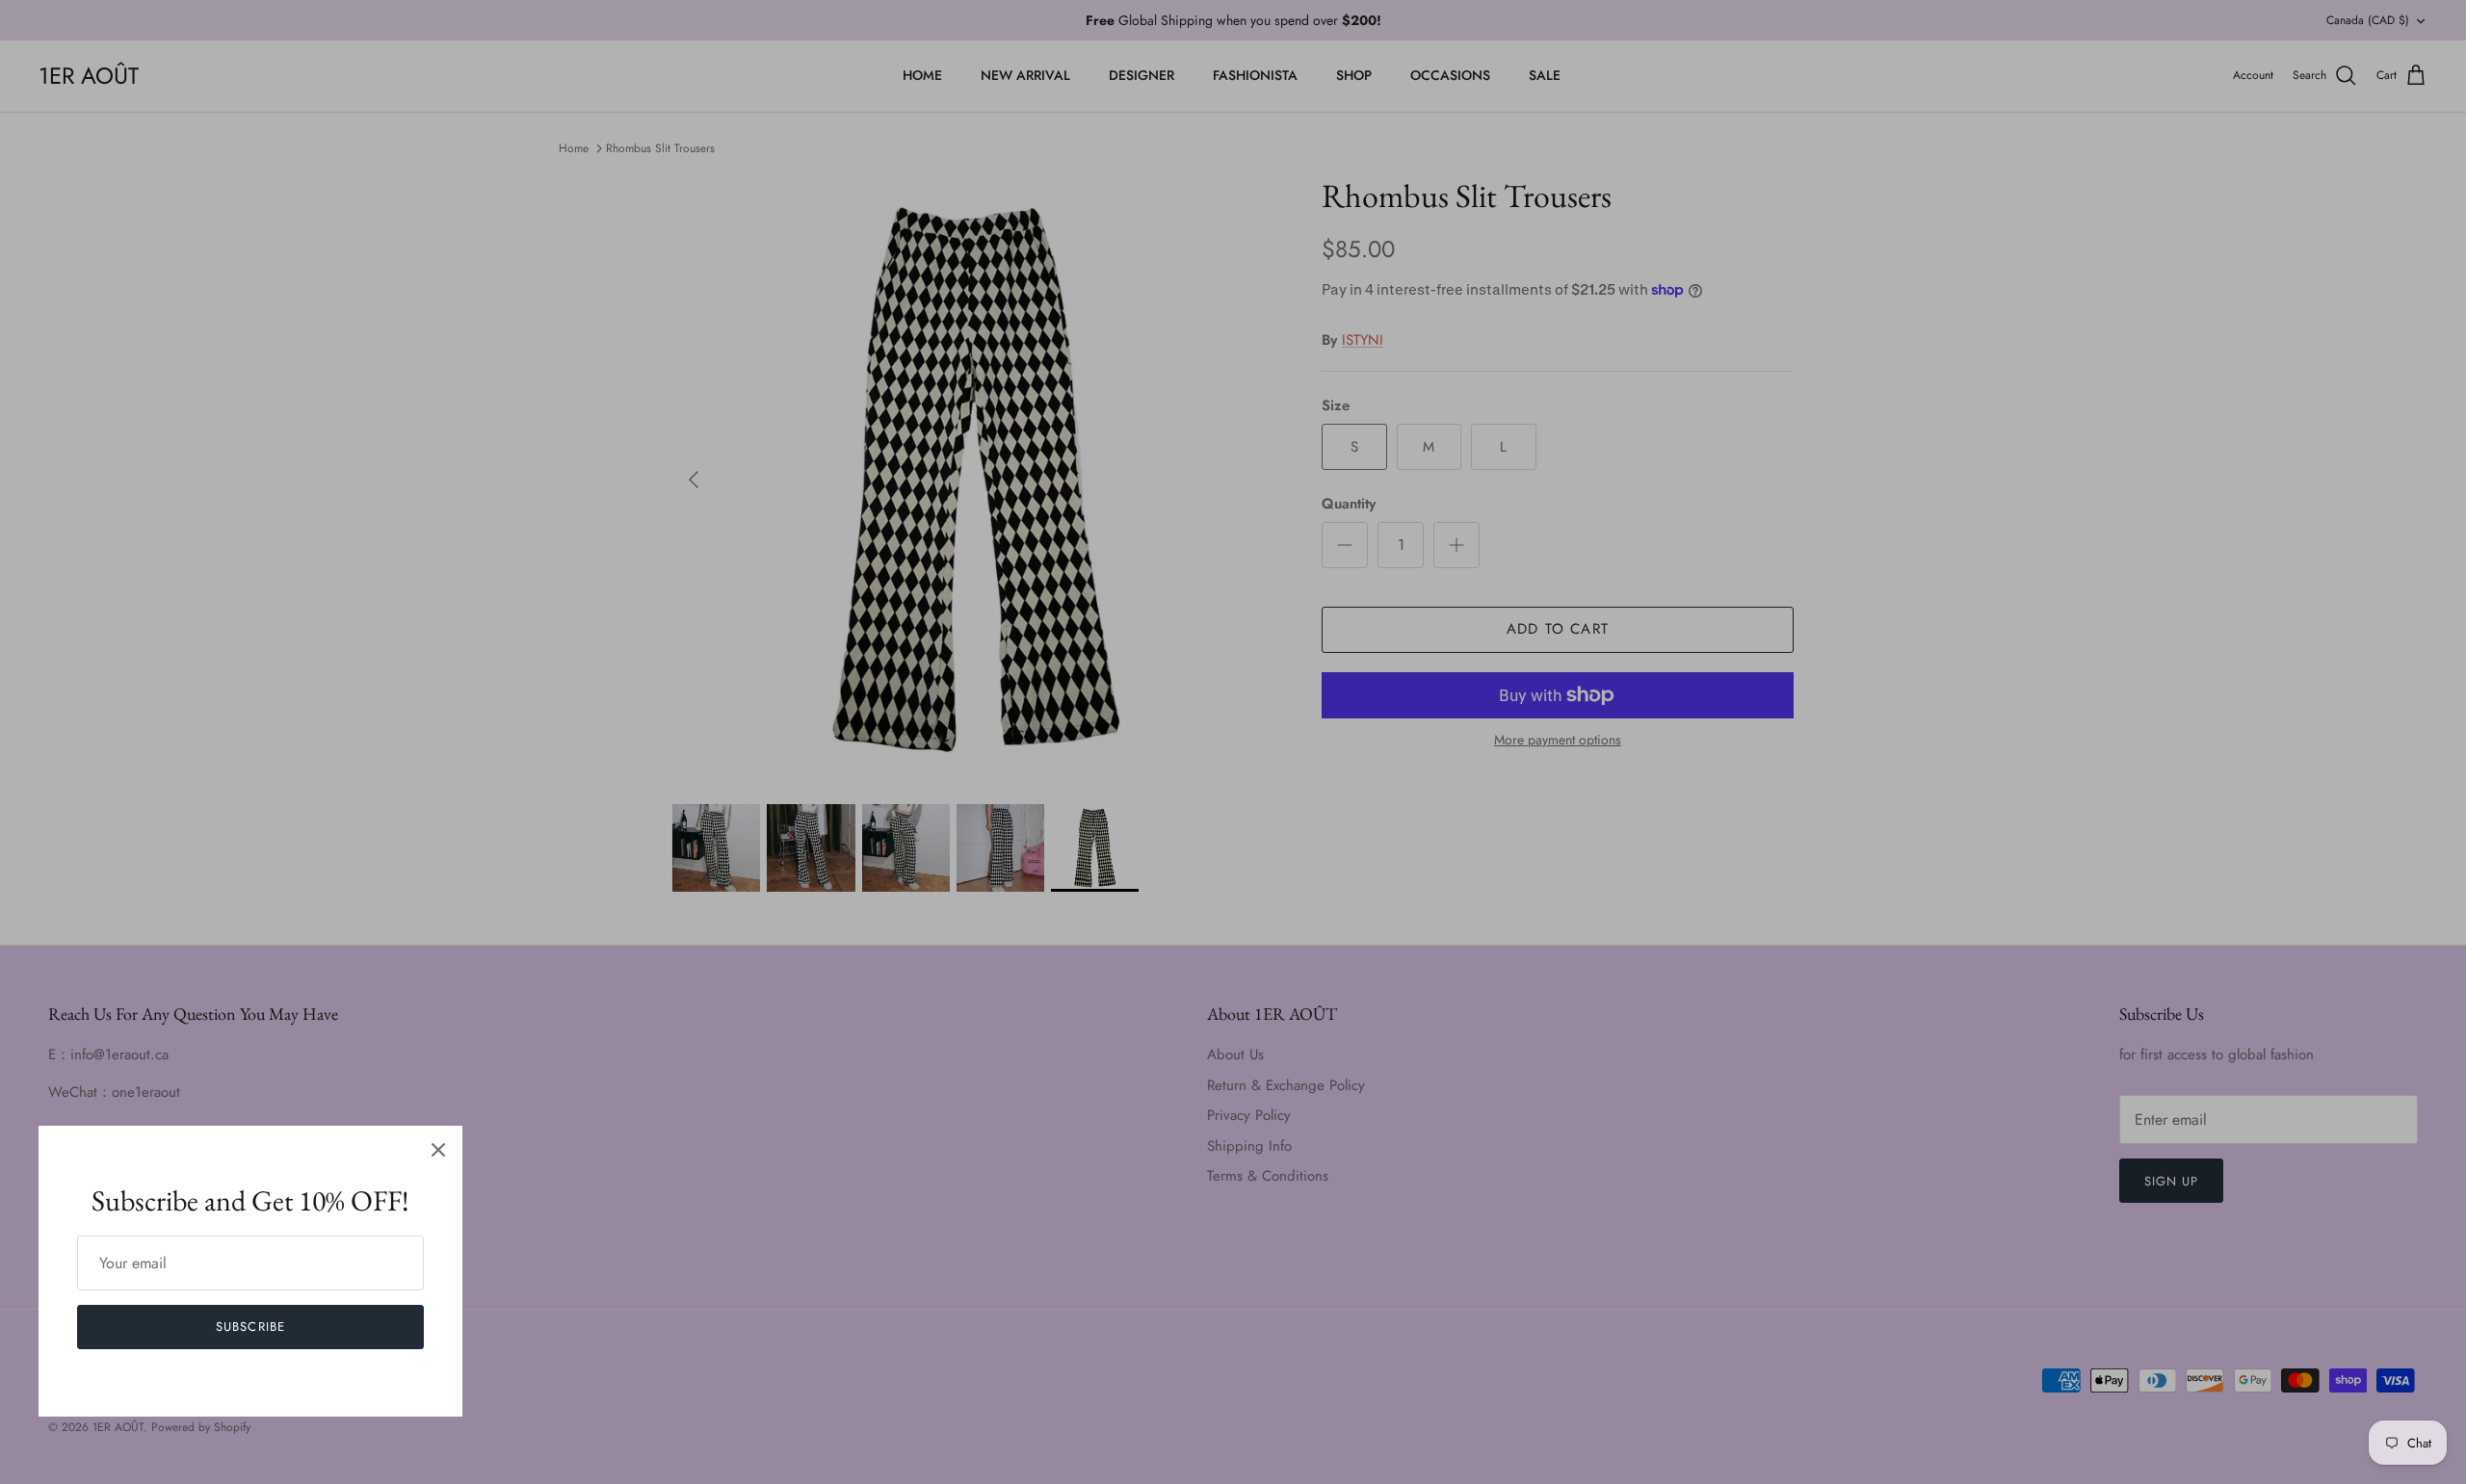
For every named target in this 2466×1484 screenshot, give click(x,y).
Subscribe (250, 1327)
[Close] (438, 1150)
